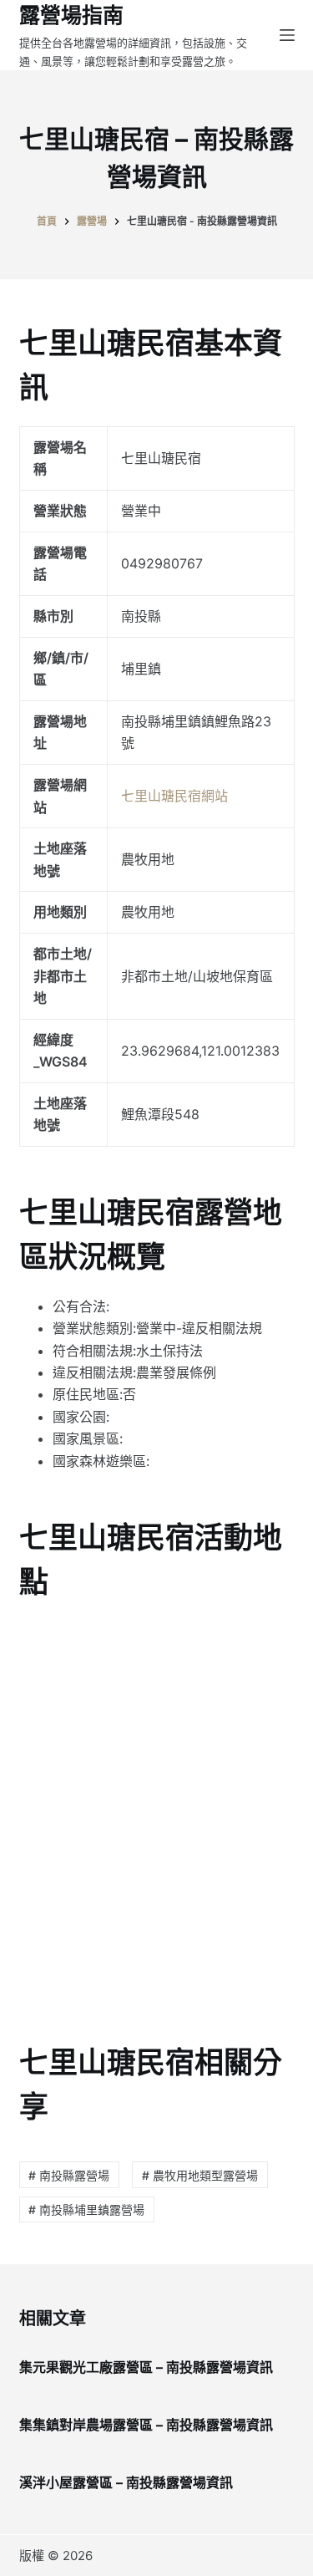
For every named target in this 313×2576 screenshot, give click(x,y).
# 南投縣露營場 (69, 2175)
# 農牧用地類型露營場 (200, 2175)
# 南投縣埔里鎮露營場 (86, 2209)
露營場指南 (71, 15)
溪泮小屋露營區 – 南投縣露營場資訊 (126, 2482)
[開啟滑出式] (287, 35)
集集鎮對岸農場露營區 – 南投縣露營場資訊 (146, 2425)
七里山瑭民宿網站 (174, 796)
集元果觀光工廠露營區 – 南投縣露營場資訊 (146, 2367)
